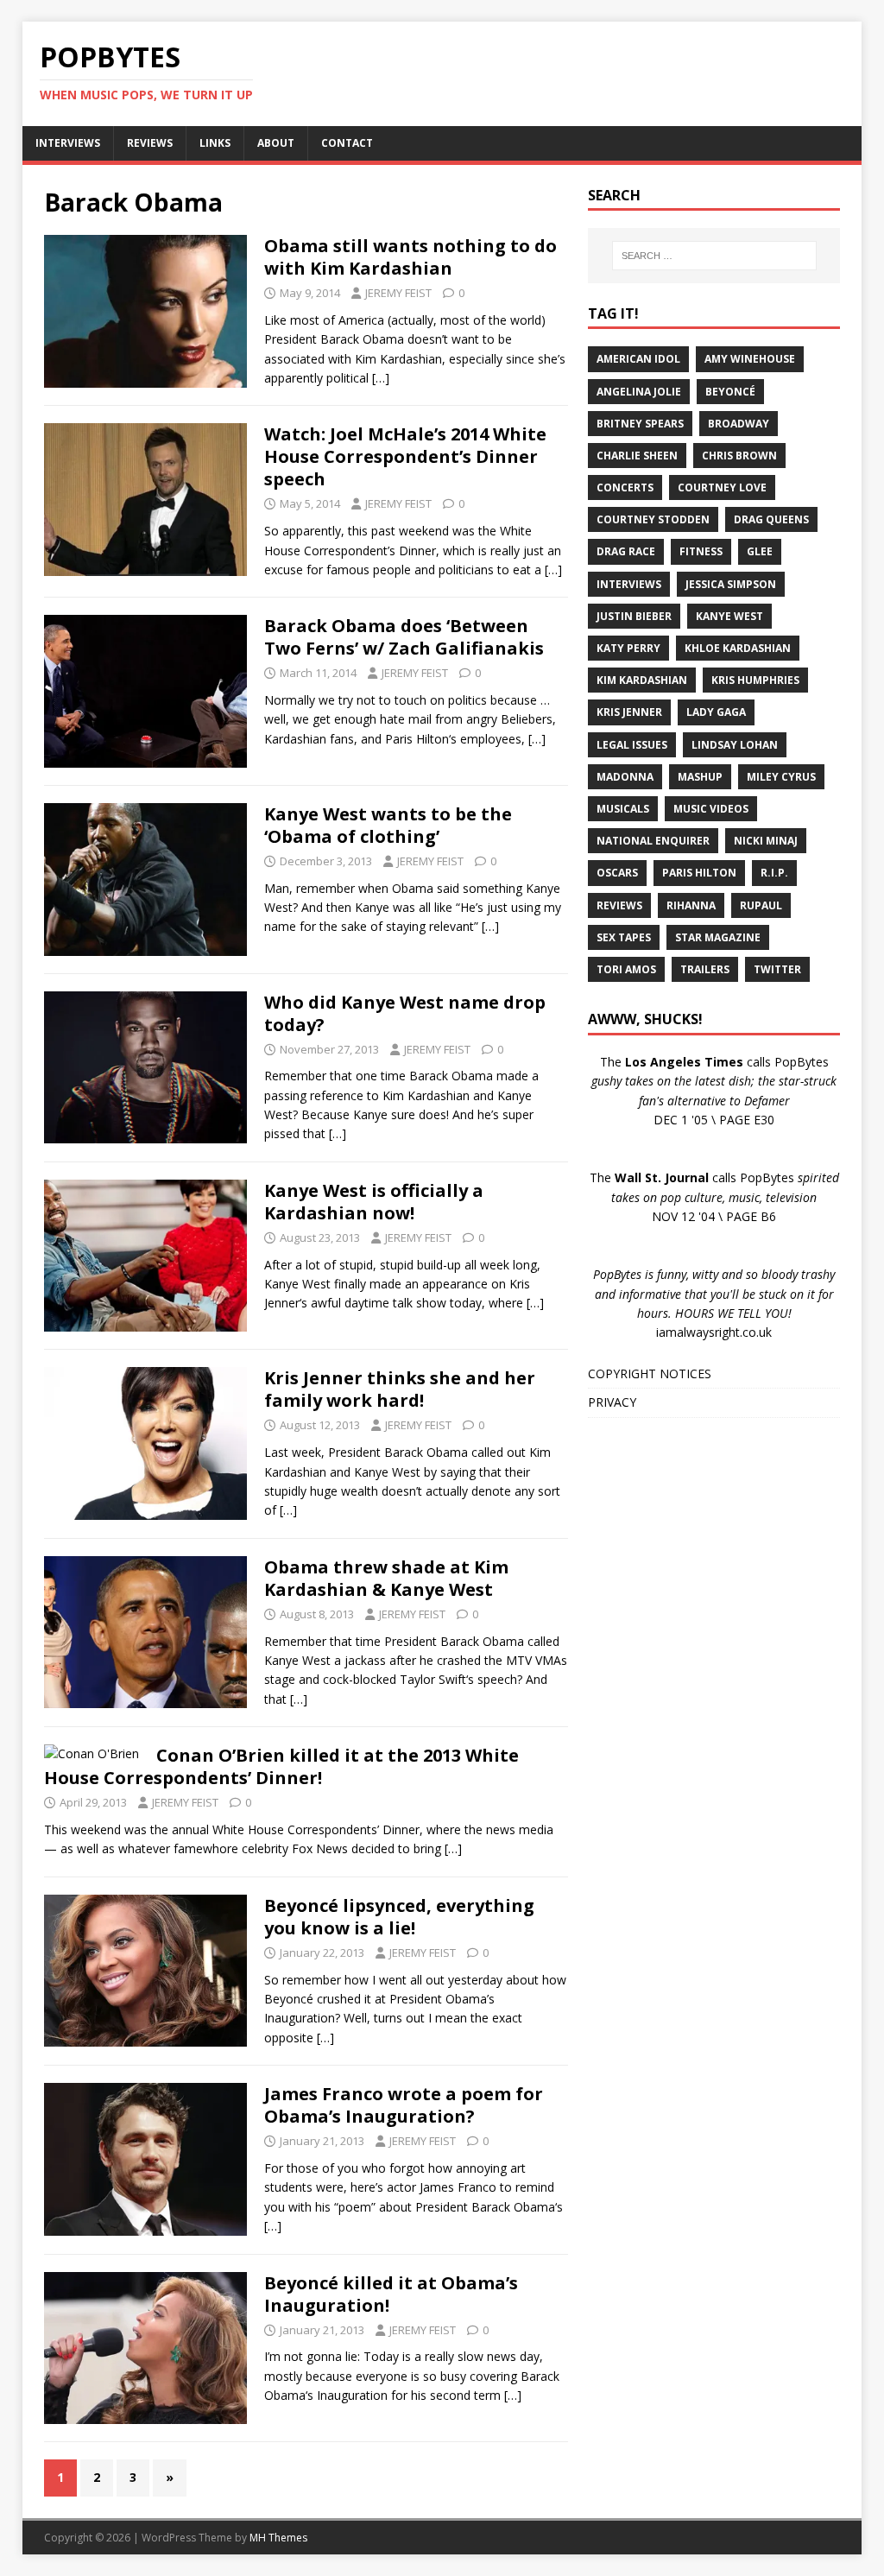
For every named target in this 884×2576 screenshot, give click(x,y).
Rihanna (691, 905)
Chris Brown (739, 456)
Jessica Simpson (731, 584)
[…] (381, 378)
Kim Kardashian (642, 680)
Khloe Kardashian (738, 648)
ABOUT (276, 143)
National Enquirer (653, 841)
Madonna (625, 777)
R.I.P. (774, 873)
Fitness (701, 551)
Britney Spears (640, 424)
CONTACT (347, 143)
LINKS (215, 143)
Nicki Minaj (766, 841)
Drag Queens (771, 519)
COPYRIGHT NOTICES (650, 1373)
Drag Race (626, 551)
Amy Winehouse (750, 359)
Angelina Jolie (639, 392)
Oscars (617, 873)
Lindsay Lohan (735, 745)
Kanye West (729, 616)
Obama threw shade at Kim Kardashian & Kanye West (386, 1578)
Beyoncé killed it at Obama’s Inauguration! (391, 2294)
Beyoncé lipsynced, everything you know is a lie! (399, 1917)
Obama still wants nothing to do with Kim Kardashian (410, 257)
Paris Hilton (699, 873)
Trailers (705, 969)
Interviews (629, 584)
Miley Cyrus (781, 777)
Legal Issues (632, 745)
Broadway (739, 424)
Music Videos (711, 809)
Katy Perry (628, 648)
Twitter (777, 969)
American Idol (638, 359)
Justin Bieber (634, 616)
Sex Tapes (624, 937)
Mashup (700, 777)
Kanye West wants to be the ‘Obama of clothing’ (388, 825)
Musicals (623, 809)
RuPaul (761, 905)
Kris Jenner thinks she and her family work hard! (400, 1389)
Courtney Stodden (653, 519)
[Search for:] (714, 256)
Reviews (619, 905)
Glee (760, 551)
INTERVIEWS (68, 143)
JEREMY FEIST (398, 293)
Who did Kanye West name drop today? (405, 1013)
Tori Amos (626, 969)
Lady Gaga (716, 712)
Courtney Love (722, 487)
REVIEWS (150, 143)
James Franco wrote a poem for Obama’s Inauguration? (404, 2105)
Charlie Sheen (637, 456)
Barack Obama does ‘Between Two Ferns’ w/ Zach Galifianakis (404, 637)
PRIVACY (612, 1402)
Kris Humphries (755, 680)
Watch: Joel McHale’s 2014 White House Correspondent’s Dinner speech (405, 456)
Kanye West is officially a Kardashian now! (374, 1202)
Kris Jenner (629, 712)
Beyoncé (730, 392)
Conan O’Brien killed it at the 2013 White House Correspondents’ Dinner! (281, 1766)
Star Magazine (718, 937)
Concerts (625, 487)
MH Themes (278, 2538)
